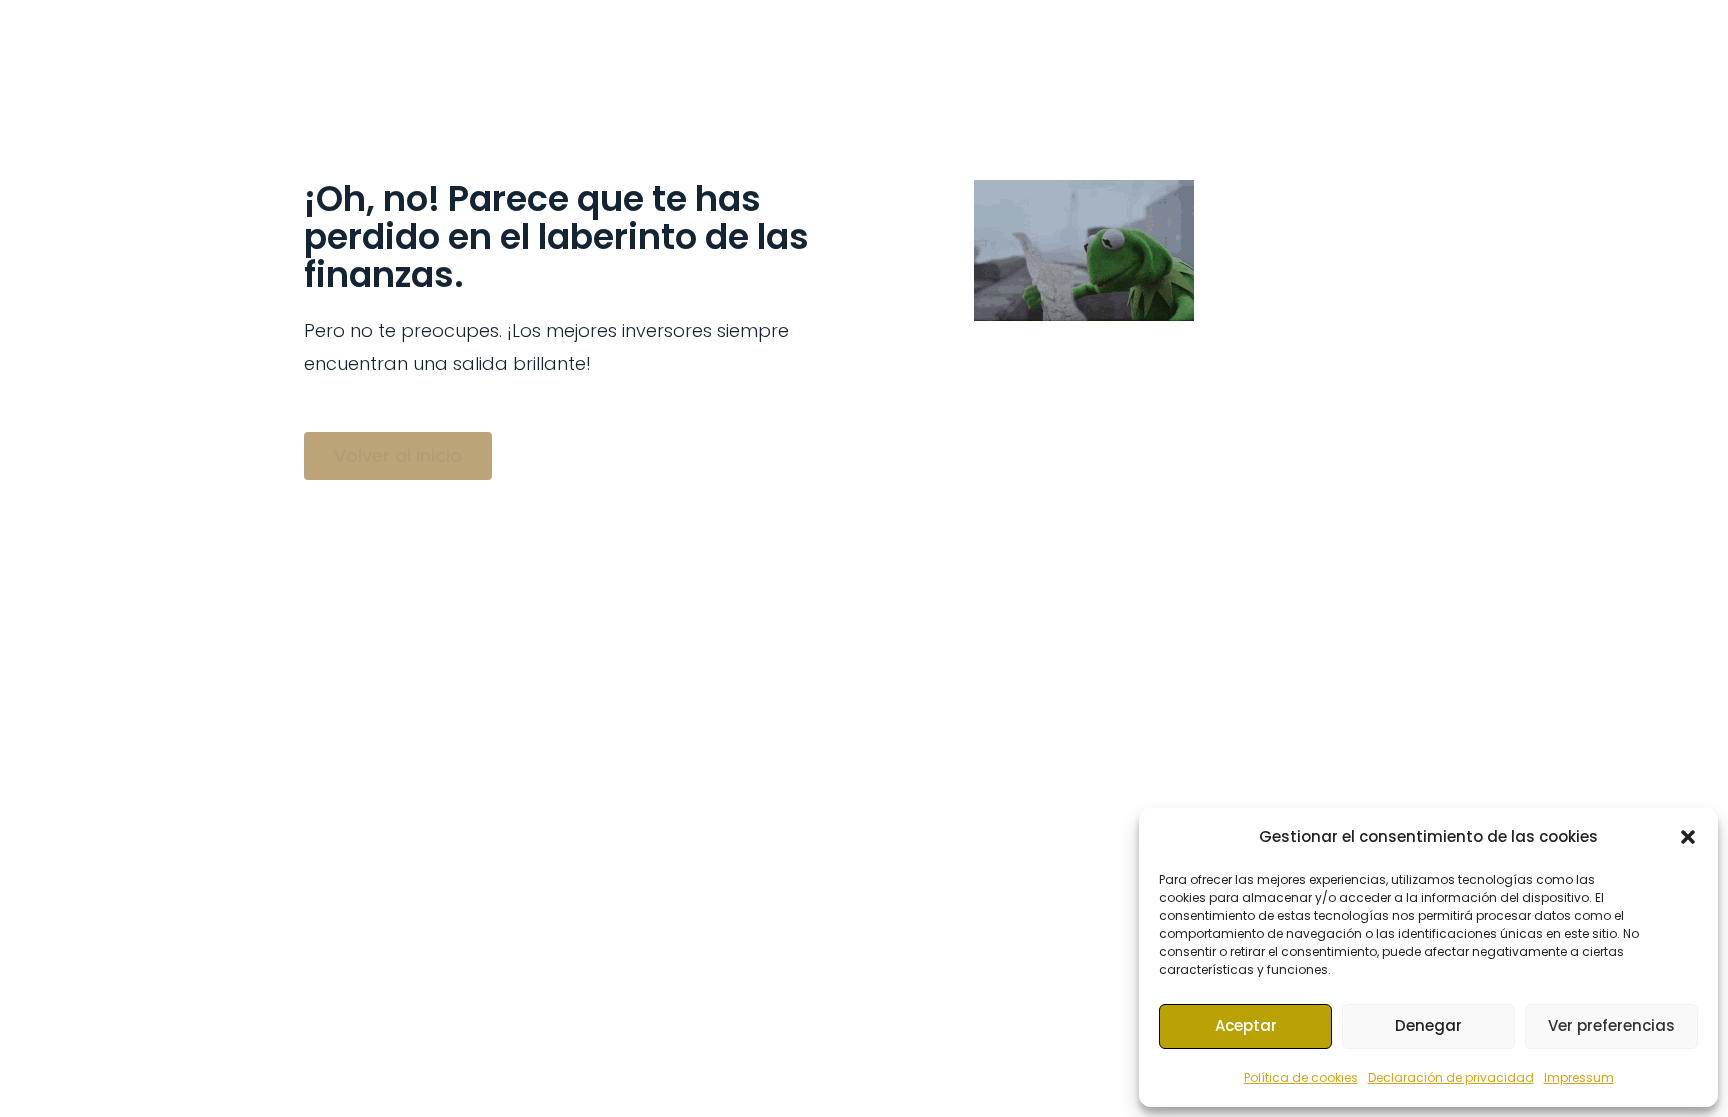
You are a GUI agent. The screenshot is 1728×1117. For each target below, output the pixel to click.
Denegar (1428, 1025)
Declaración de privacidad (1451, 1077)
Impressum (1579, 1077)
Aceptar (1246, 1025)
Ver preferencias (1611, 1025)
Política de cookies (1301, 1077)
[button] (1688, 837)
